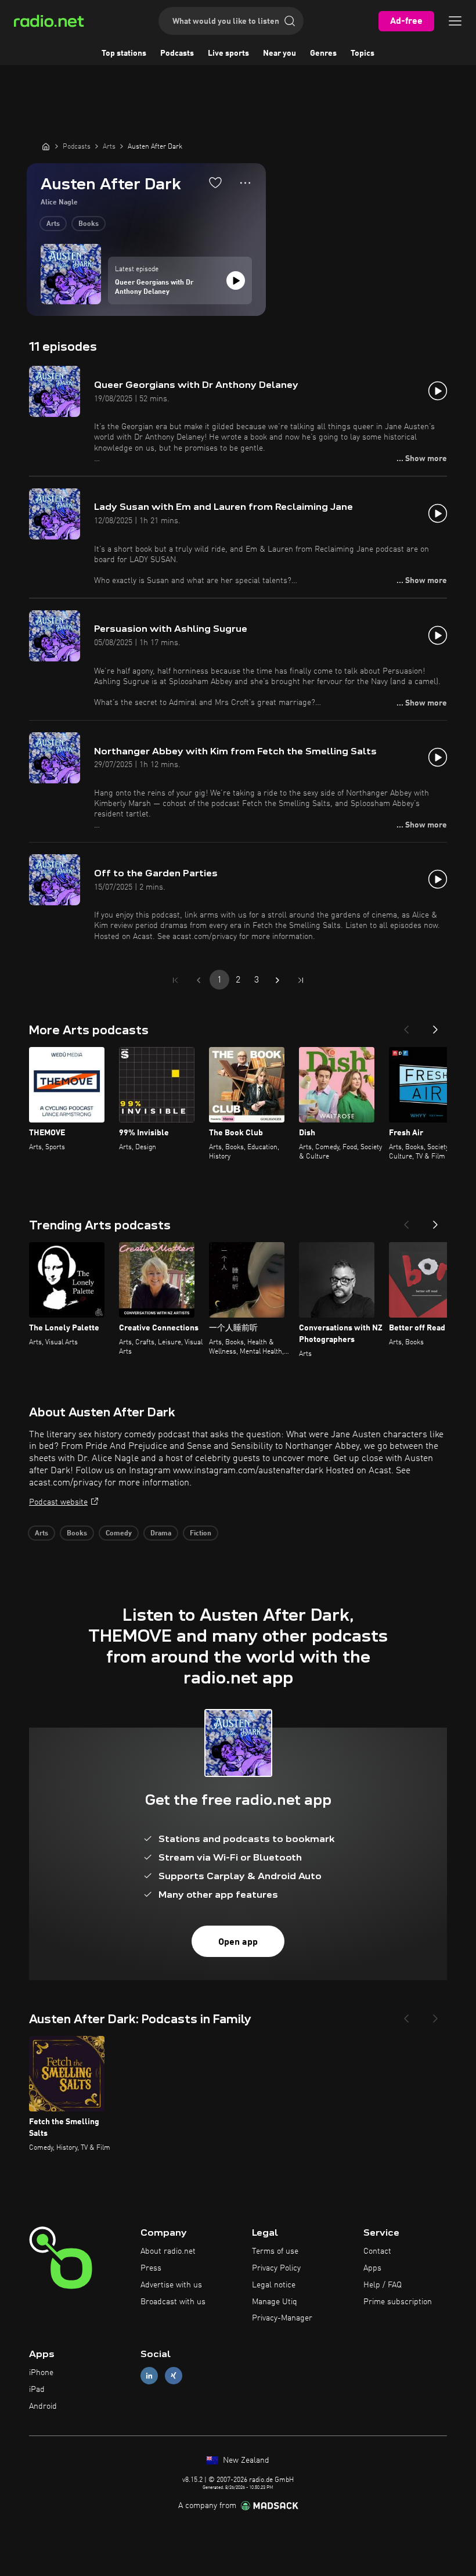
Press (151, 2268)
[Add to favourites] (215, 182)
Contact (377, 2251)
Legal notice (274, 2285)
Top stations (124, 53)
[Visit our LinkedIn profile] (149, 2376)
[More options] (245, 183)
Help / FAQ (383, 2285)
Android (43, 2406)
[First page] (175, 980)
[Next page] (277, 980)
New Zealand (245, 2460)
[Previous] (406, 1026)
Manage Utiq (275, 2302)
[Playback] (236, 280)
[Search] (290, 21)
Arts (53, 224)
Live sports (228, 53)
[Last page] (301, 980)
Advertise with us (171, 2285)
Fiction (201, 1534)
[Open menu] (455, 21)
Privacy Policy (276, 2268)
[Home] (46, 146)
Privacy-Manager (282, 2318)
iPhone (41, 2373)
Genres (323, 53)
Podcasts (177, 53)
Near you (280, 53)
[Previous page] (199, 980)
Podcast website (58, 1502)
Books (89, 224)
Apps (372, 2268)
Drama (161, 1534)
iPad (37, 2390)
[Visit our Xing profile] (174, 2376)
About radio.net (168, 2251)
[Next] (435, 1026)
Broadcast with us (173, 2302)
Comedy (119, 1534)
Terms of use (275, 2251)
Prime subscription (398, 2302)
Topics (363, 53)
